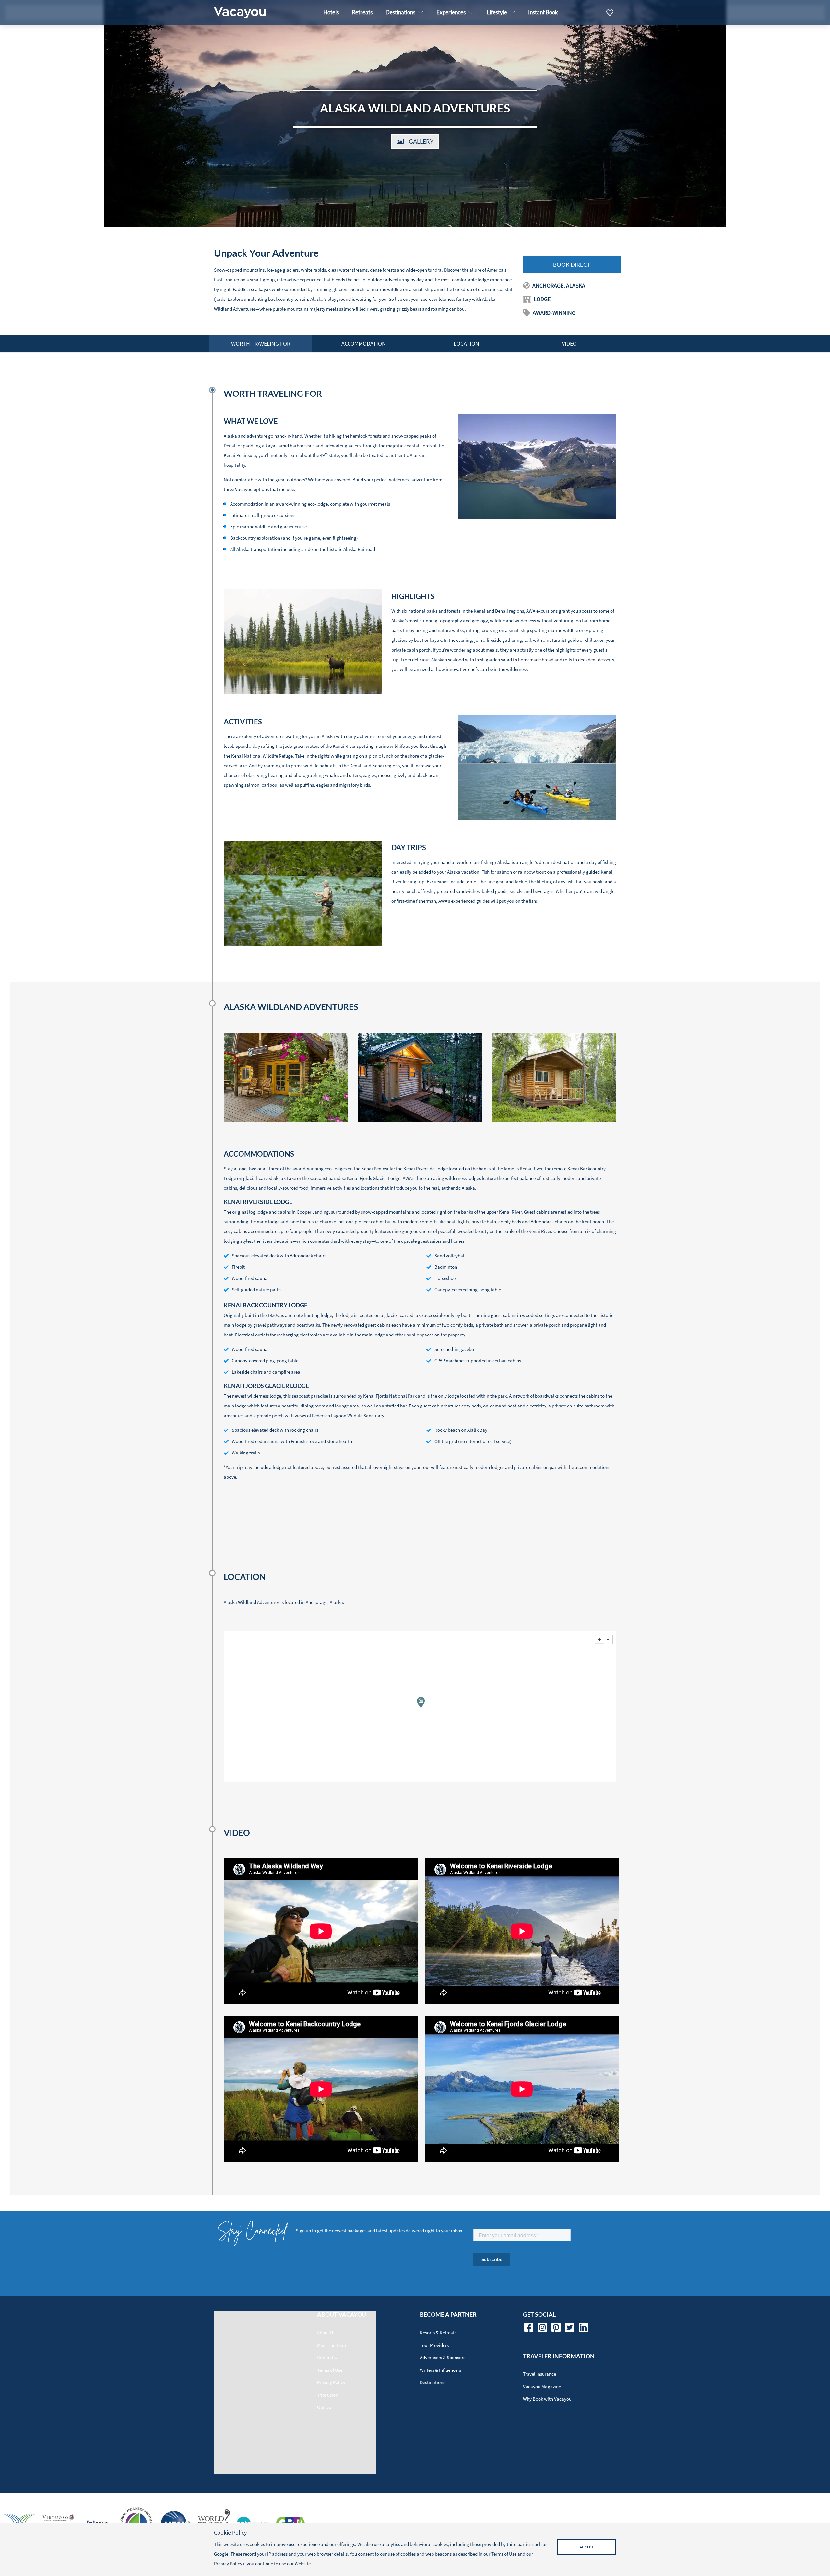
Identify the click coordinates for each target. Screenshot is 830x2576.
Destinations (433, 2382)
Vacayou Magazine (542, 2387)
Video (569, 343)
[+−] (420, 1707)
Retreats (362, 12)
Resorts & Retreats (438, 2332)
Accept (587, 2547)
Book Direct (572, 265)
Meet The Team (332, 2345)
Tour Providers (434, 2345)
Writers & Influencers (440, 2370)
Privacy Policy (331, 2382)
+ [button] (599, 1640)
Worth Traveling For (261, 343)
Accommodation (364, 343)
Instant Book (543, 12)
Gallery (421, 141)
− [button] (608, 1640)
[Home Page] (240, 13)
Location (466, 343)
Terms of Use (330, 2370)
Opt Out (325, 2407)
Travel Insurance (539, 2374)
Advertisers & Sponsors (443, 2357)
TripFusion (328, 2395)
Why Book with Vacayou (547, 2399)
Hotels (331, 12)
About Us (326, 2332)
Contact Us (328, 2357)
